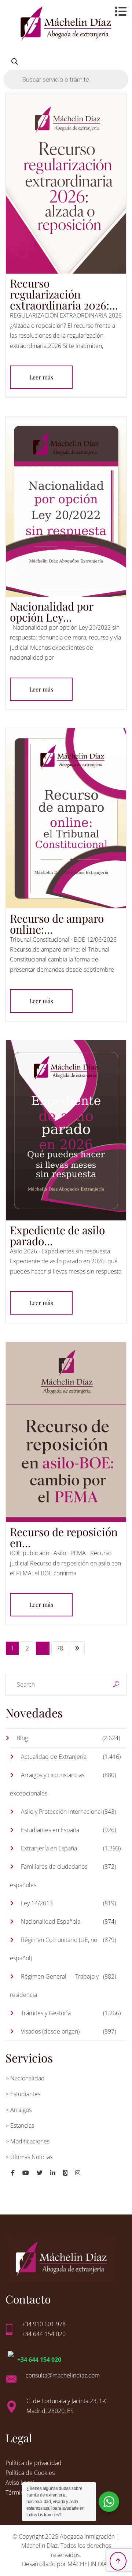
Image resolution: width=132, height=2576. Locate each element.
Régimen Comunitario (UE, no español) (54, 1949)
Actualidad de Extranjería (54, 1757)
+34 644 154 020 (39, 2360)
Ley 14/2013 (37, 1903)
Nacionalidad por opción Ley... (52, 612)
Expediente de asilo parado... (57, 1235)
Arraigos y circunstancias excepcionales (47, 1784)
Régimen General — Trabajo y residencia (54, 1986)
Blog (22, 1738)
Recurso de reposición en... (64, 1537)
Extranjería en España (49, 1848)
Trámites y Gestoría (46, 2013)
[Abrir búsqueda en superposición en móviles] (66, 70)
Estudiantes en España (50, 1830)
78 (60, 1648)
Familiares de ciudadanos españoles (49, 1876)
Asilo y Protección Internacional (61, 1812)
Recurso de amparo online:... (57, 924)
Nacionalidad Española (51, 1921)
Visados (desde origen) (50, 2031)
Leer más (41, 377)
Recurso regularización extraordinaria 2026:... (64, 294)
